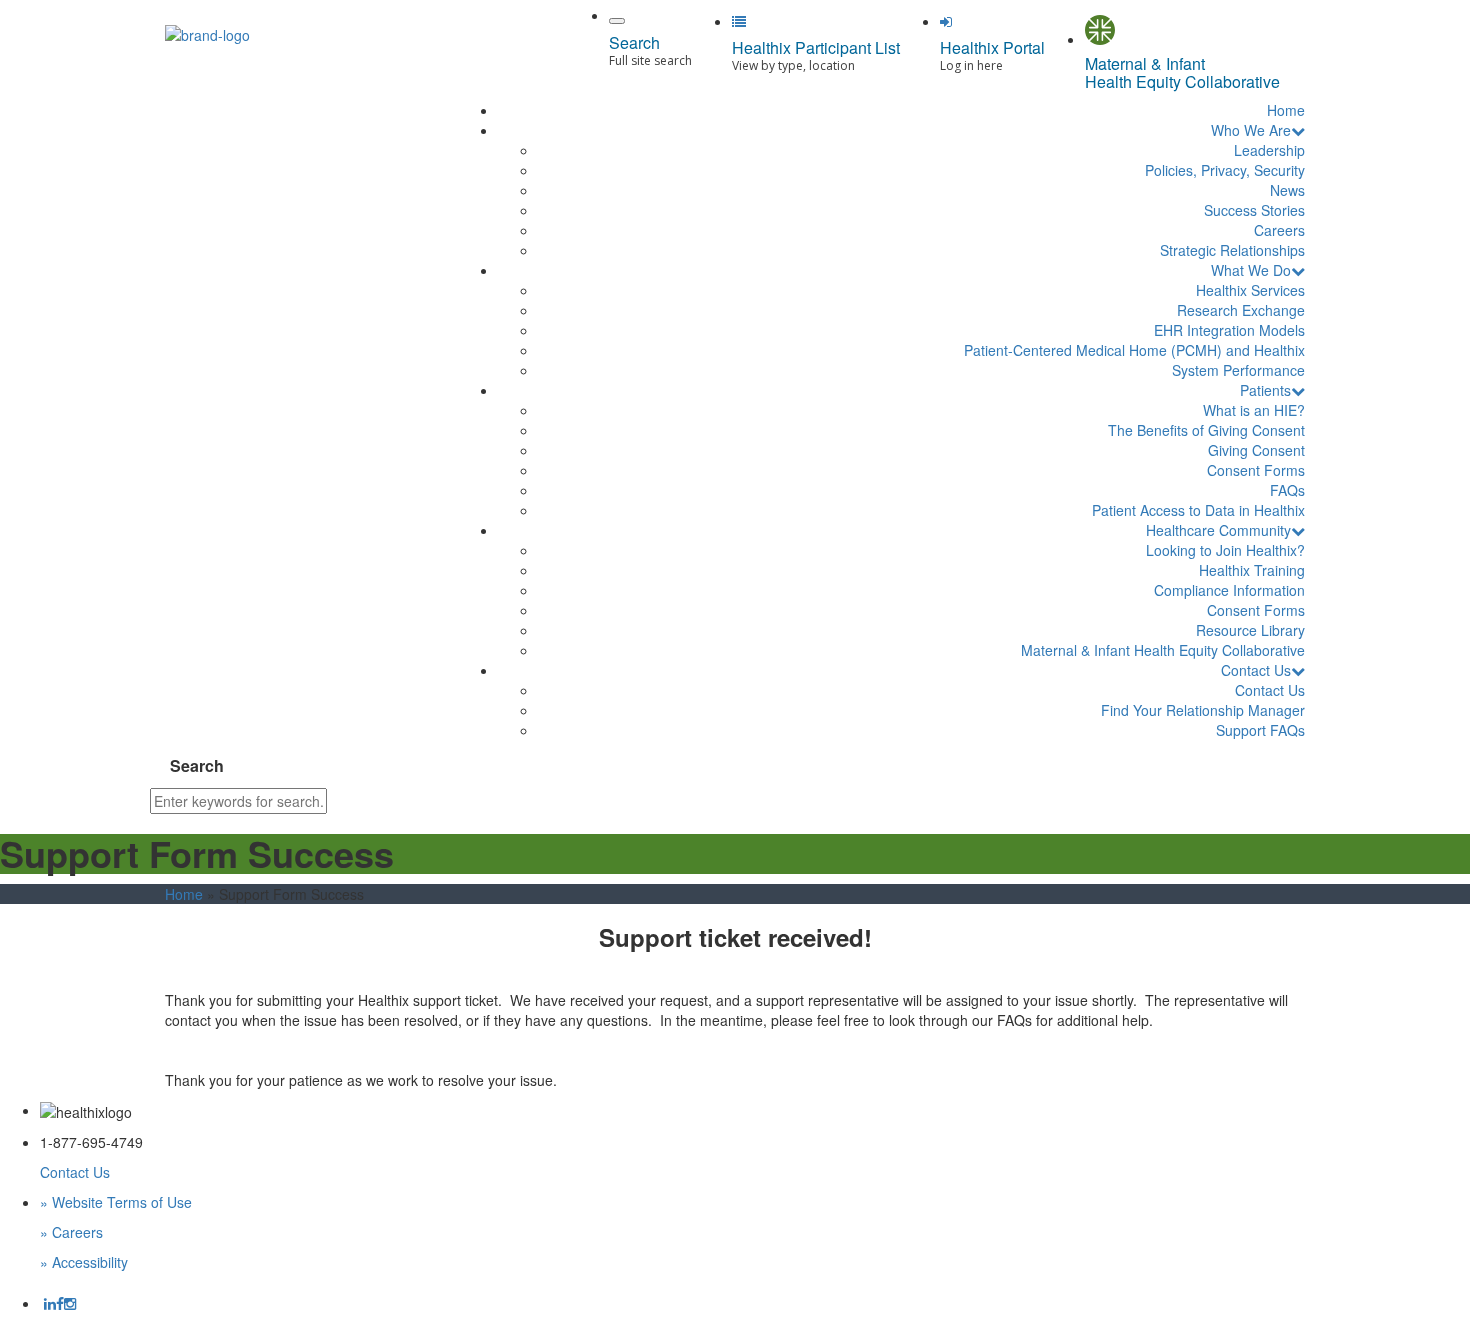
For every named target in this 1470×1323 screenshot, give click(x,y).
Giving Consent (1256, 450)
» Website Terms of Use (116, 1202)
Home (1286, 110)
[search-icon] (617, 21)
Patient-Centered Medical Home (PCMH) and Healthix (1134, 350)
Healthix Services (1250, 290)
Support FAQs (1260, 730)
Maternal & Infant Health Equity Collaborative (1163, 650)
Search (197, 765)
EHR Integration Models (1229, 330)
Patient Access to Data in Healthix (1198, 510)
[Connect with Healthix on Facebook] (60, 1303)
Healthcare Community (1218, 530)
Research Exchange (1241, 310)
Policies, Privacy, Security (1225, 170)
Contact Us (1256, 670)
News (1287, 190)
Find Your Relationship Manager (1203, 710)
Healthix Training (1252, 570)
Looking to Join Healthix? (1225, 550)
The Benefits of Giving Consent (1206, 430)
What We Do (1251, 270)
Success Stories (1254, 210)
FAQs (1287, 490)
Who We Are (1251, 130)
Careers (1279, 230)
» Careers (71, 1232)
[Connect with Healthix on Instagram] (70, 1303)
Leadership (1269, 150)
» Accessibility (84, 1262)
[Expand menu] (1298, 130)
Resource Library (1250, 630)
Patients (1265, 390)
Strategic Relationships (1232, 250)
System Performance (1238, 370)
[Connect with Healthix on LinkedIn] (50, 1303)
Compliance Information (1229, 590)
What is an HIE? (1254, 410)
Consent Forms (1256, 470)
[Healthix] (207, 28)
